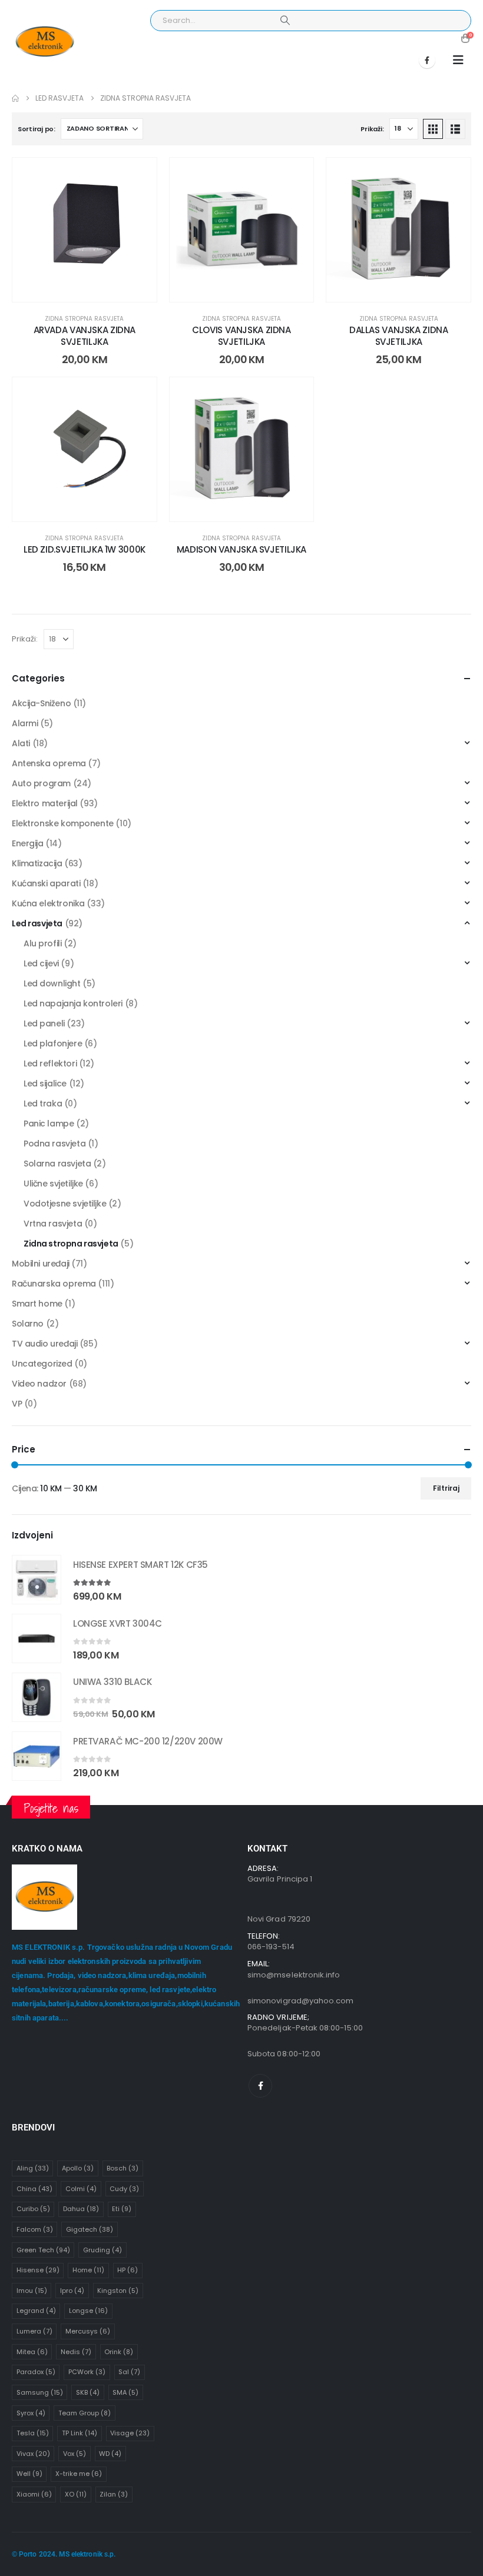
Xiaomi (34, 2494)
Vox (75, 2454)
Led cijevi (41, 963)
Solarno (28, 1324)
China (34, 2189)
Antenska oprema (49, 763)
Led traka (43, 1103)
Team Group (85, 2413)
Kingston (118, 2291)
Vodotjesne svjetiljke (65, 1204)
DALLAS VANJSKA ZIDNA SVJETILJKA (399, 336)
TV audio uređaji (44, 1344)
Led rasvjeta (37, 923)
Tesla (33, 2433)
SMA (125, 2392)
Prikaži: (372, 129)
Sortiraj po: (37, 129)
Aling (33, 2168)
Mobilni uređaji (41, 1264)
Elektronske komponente (63, 823)
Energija (28, 843)
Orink (119, 2352)
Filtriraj (446, 1488)
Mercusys (88, 2331)
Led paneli (44, 1023)
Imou (32, 2291)
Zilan (114, 2494)
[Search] (285, 21)
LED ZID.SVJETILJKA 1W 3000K (85, 549)
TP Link (80, 2433)
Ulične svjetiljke (53, 1184)
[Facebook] (427, 60)
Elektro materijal (45, 803)
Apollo (78, 2168)
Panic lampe (49, 1124)
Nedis (76, 2352)
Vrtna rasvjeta (53, 1224)
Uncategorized (42, 1364)
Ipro (72, 2291)
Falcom (35, 2229)
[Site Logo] (44, 42)
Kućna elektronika (48, 903)
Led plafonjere (53, 1043)
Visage (130, 2433)
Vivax (33, 2454)
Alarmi (25, 723)
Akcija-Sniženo (41, 703)
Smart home (37, 1304)
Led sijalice (45, 1083)
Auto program (41, 783)
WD (110, 2454)
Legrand (36, 2311)
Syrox (31, 2413)
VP (17, 1404)
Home (88, 2270)
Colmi (81, 2189)
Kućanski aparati (46, 883)
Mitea (32, 2352)
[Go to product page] (37, 1580)
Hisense (38, 2270)
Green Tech (43, 2250)
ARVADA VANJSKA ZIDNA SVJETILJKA (85, 336)
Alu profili (42, 943)
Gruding (102, 2250)
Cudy (124, 2189)
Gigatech (90, 2229)
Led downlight (52, 983)
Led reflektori (50, 1063)
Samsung (40, 2392)
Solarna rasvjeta (57, 1164)
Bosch (123, 2168)
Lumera (34, 2331)
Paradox (36, 2372)
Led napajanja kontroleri (73, 1003)
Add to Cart (93, 290)
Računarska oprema (54, 1284)
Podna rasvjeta (54, 1144)
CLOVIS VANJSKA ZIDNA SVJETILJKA (241, 336)
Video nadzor (39, 1384)
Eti (122, 2209)
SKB (88, 2392)
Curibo (33, 2209)
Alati (21, 743)
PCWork (87, 2372)
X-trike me (79, 2474)
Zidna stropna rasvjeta (84, 319)
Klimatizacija (37, 863)
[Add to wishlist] (139, 175)
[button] (458, 60)
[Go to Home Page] (15, 98)
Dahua (81, 2209)
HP (128, 2270)
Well (29, 2474)
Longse (88, 2311)
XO (76, 2494)
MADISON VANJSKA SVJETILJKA (241, 549)
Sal (129, 2372)
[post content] (85, 230)
